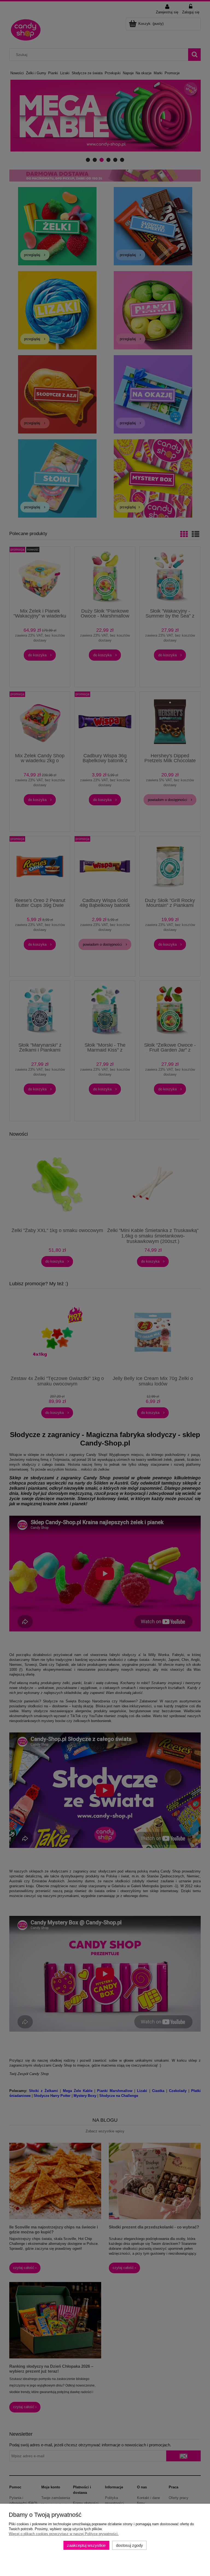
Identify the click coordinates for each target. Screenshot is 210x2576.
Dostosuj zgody (129, 2545)
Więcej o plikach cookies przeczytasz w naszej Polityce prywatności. (64, 2534)
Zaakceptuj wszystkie (86, 2545)
